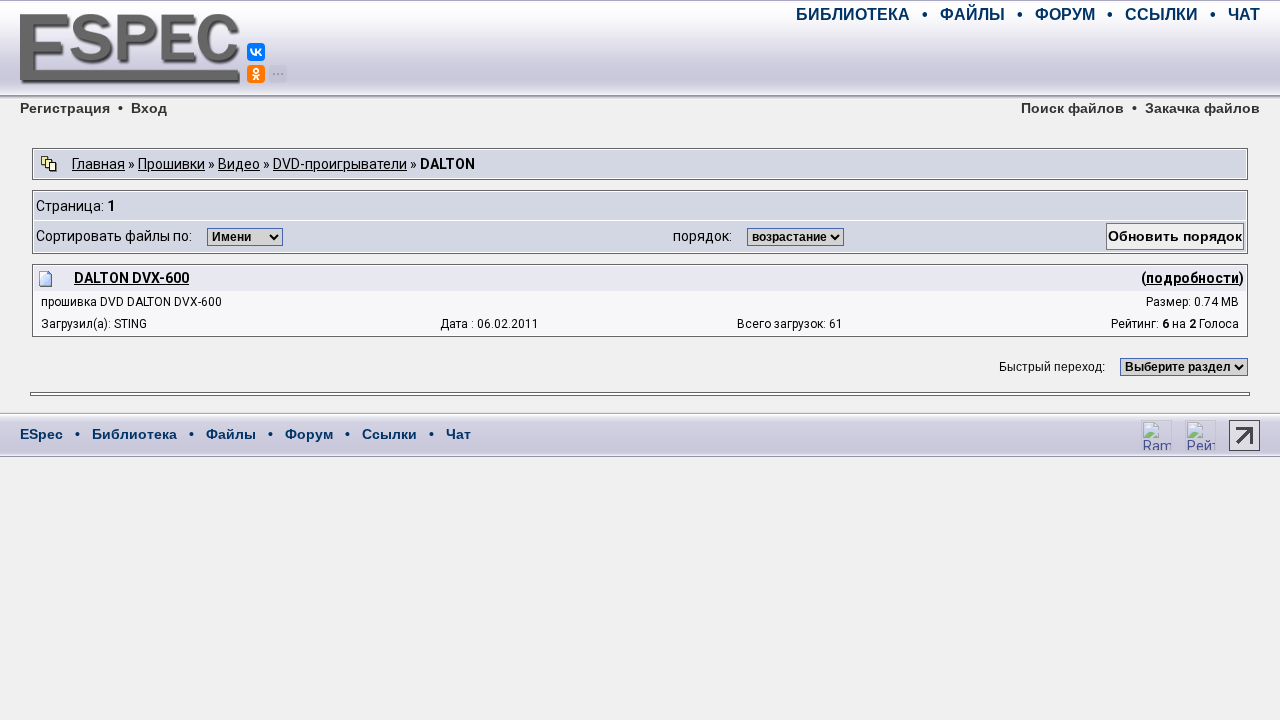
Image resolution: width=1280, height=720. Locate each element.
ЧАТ (1244, 14)
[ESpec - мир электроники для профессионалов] (130, 95)
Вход (149, 108)
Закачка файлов (1202, 108)
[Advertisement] (1026, 60)
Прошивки (171, 164)
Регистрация (65, 108)
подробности (1192, 278)
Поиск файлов (1072, 108)
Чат (458, 434)
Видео (239, 164)
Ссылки (389, 434)
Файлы (231, 434)
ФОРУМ (1065, 14)
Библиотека (134, 434)
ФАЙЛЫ (972, 14)
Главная (98, 164)
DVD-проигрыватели (340, 164)
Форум (309, 434)
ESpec (41, 434)
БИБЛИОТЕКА (853, 14)
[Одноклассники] (256, 74)
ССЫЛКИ (1161, 14)
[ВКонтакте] (256, 52)
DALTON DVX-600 (131, 278)
